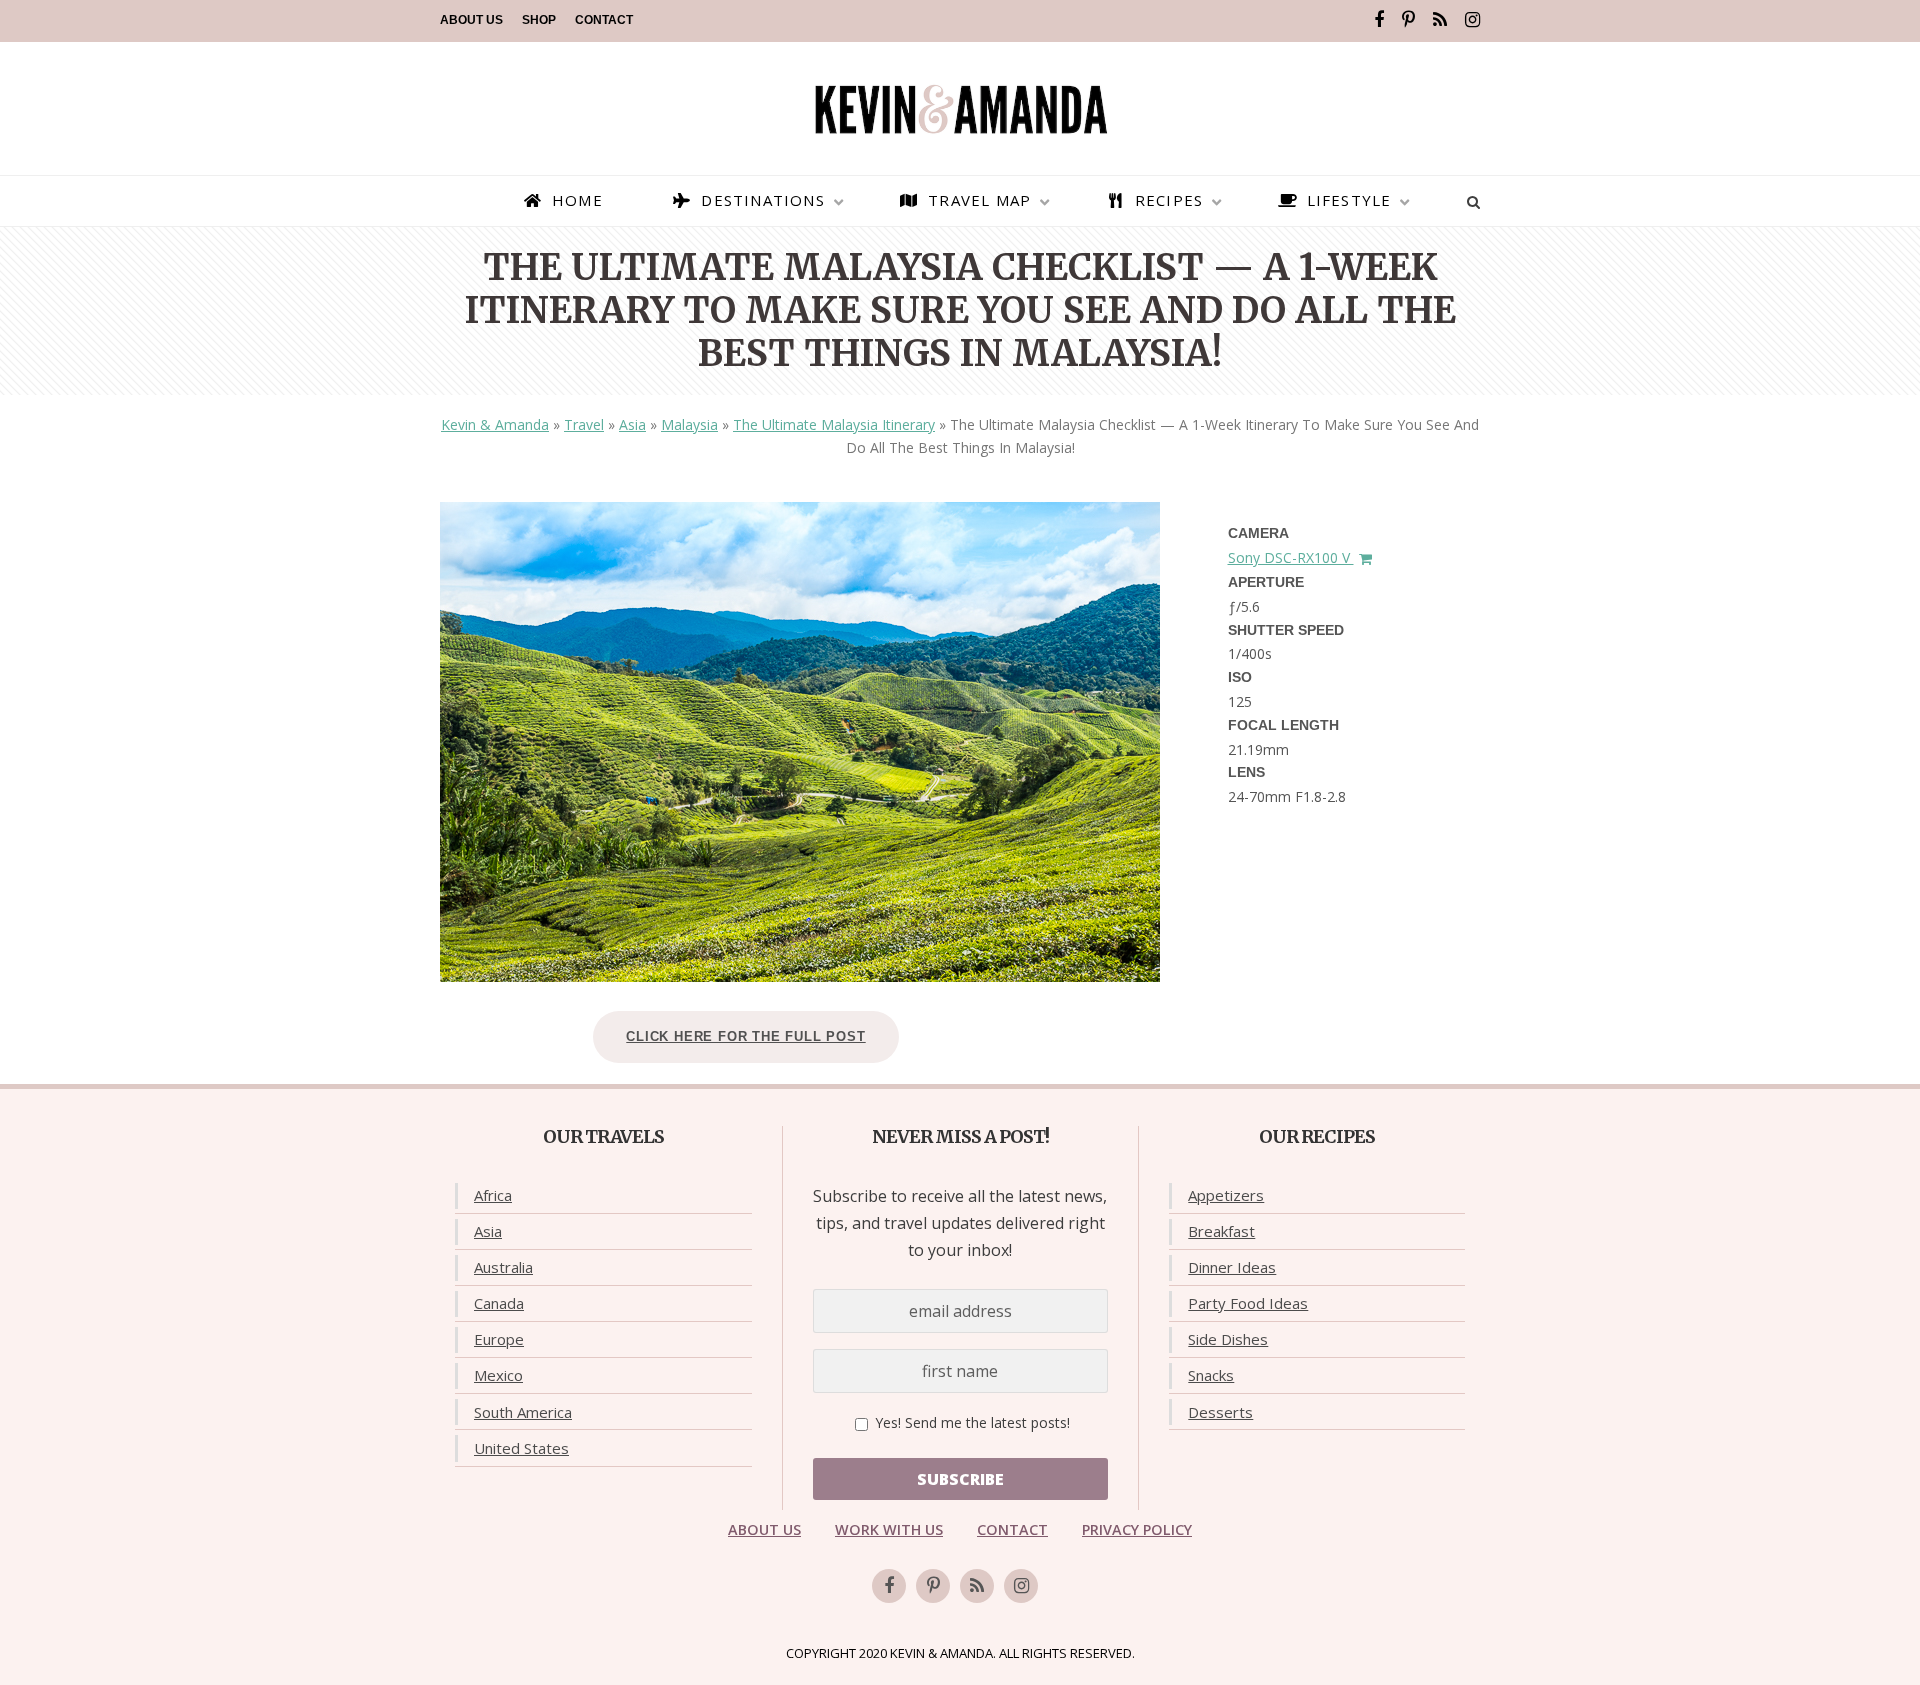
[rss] (1440, 20)
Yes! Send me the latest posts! (970, 1422)
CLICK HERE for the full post (745, 1036)
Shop (539, 20)
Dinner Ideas (1232, 1267)
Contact (604, 20)
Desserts (1220, 1412)
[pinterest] (1408, 20)
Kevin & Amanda (495, 424)
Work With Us (889, 1529)
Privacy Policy (1137, 1529)
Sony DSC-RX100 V (1291, 557)
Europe (499, 1339)
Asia (632, 424)
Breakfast (1221, 1231)
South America (523, 1412)
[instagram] (1472, 20)
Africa (493, 1195)
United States (521, 1448)
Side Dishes (1228, 1339)
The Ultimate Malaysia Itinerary (834, 424)
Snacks (1211, 1375)
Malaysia (689, 424)
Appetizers (1226, 1195)
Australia (503, 1267)
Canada (499, 1303)
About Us (471, 20)
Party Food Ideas (1248, 1303)
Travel (584, 424)
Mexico (498, 1375)
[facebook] (1379, 20)
